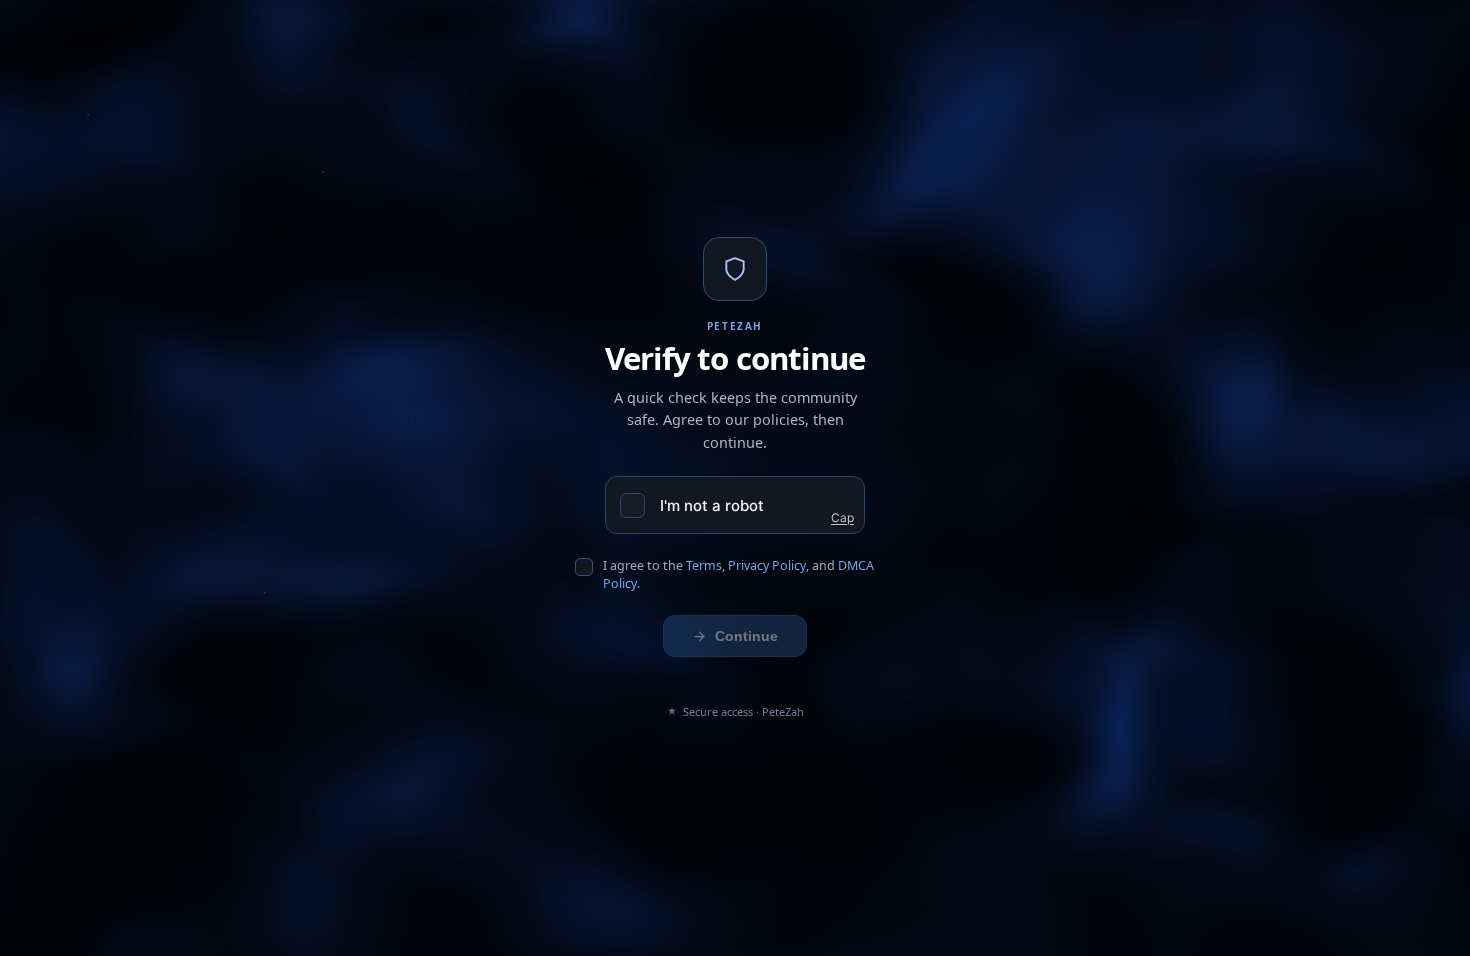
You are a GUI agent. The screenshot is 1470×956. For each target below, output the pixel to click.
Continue (746, 636)
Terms (704, 565)
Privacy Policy (767, 565)
